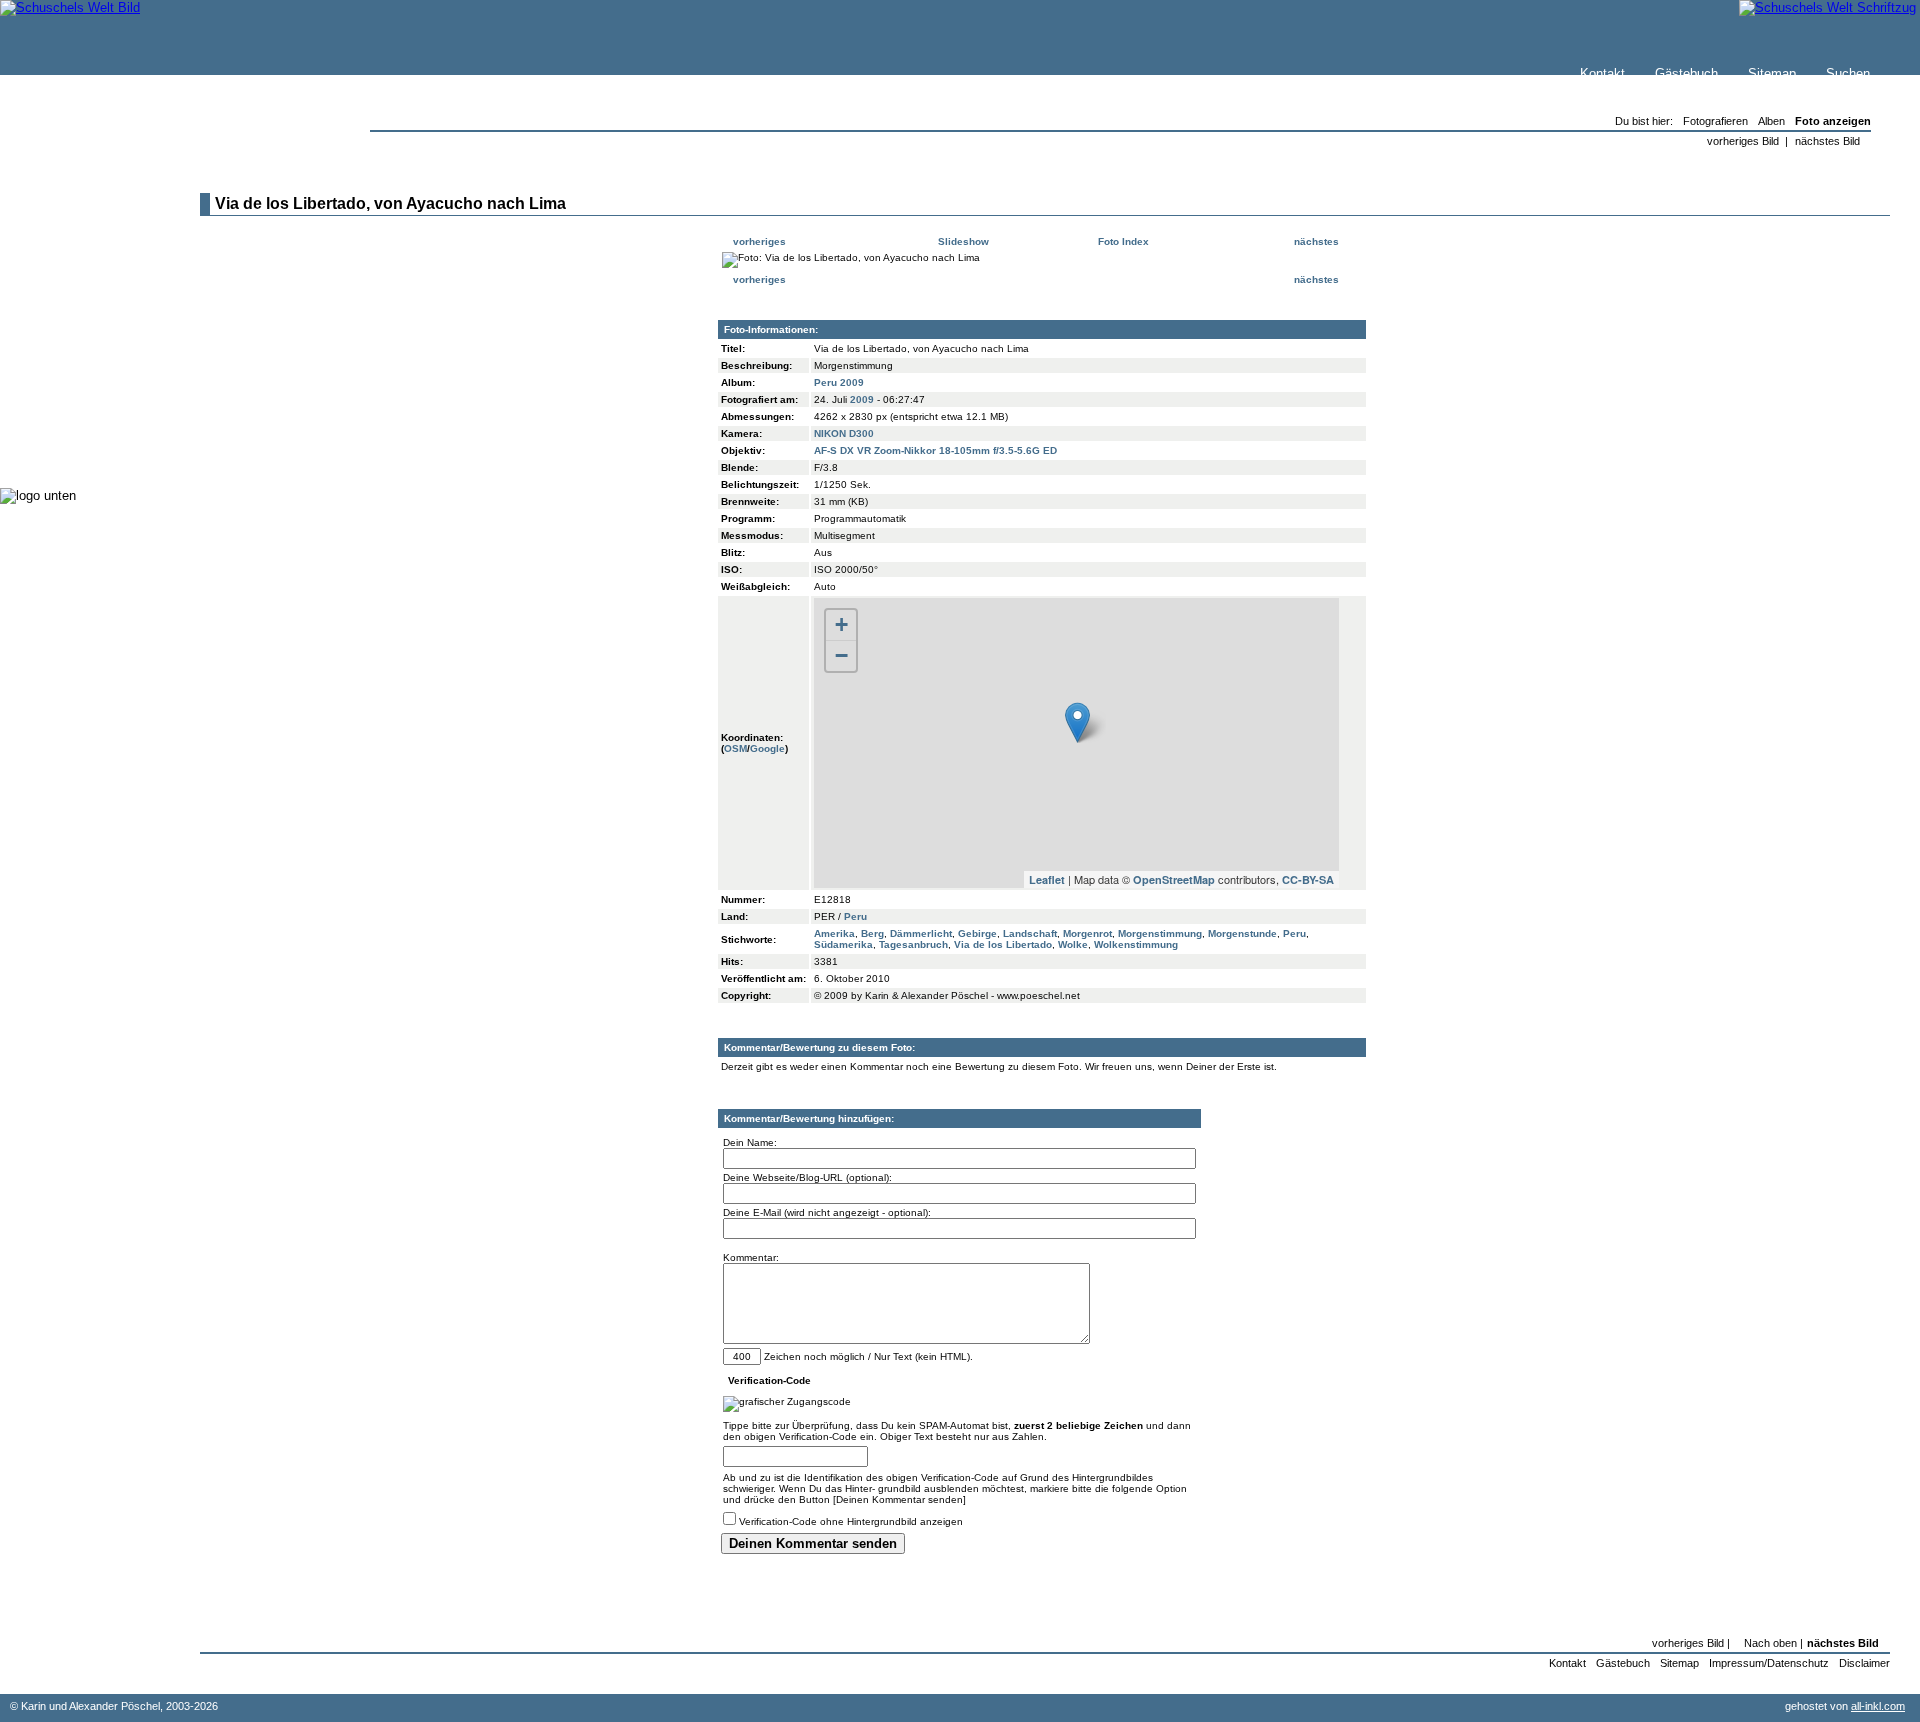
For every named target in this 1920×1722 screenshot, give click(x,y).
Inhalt (59, 266)
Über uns (69, 246)
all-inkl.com (1878, 1706)
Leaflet (1047, 879)
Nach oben (1770, 1643)
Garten (62, 329)
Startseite (71, 206)
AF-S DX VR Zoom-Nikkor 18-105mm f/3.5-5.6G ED (935, 450)
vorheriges (758, 241)
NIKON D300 (844, 433)
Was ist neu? (81, 226)
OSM (735, 748)
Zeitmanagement (91, 369)
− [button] (841, 655)
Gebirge (977, 933)
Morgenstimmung (1160, 933)
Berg (872, 933)
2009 (862, 399)
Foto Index (1122, 241)
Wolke (1073, 944)
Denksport (72, 389)
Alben (1771, 121)
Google (767, 748)
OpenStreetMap (1174, 879)
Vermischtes (79, 409)
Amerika (834, 933)
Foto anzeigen (1833, 121)
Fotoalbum (73, 449)
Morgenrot (1087, 933)
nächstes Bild (1827, 141)
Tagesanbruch (913, 944)
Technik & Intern (90, 429)
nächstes (1318, 241)
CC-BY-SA (1308, 879)
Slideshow (962, 241)
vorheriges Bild (1743, 141)
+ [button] (841, 624)
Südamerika (843, 944)
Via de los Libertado (1003, 944)
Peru (855, 916)
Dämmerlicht (921, 933)
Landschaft (1030, 933)
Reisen (63, 309)
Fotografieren (81, 349)
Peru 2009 (839, 382)
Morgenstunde (1242, 933)
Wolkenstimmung (1136, 944)
